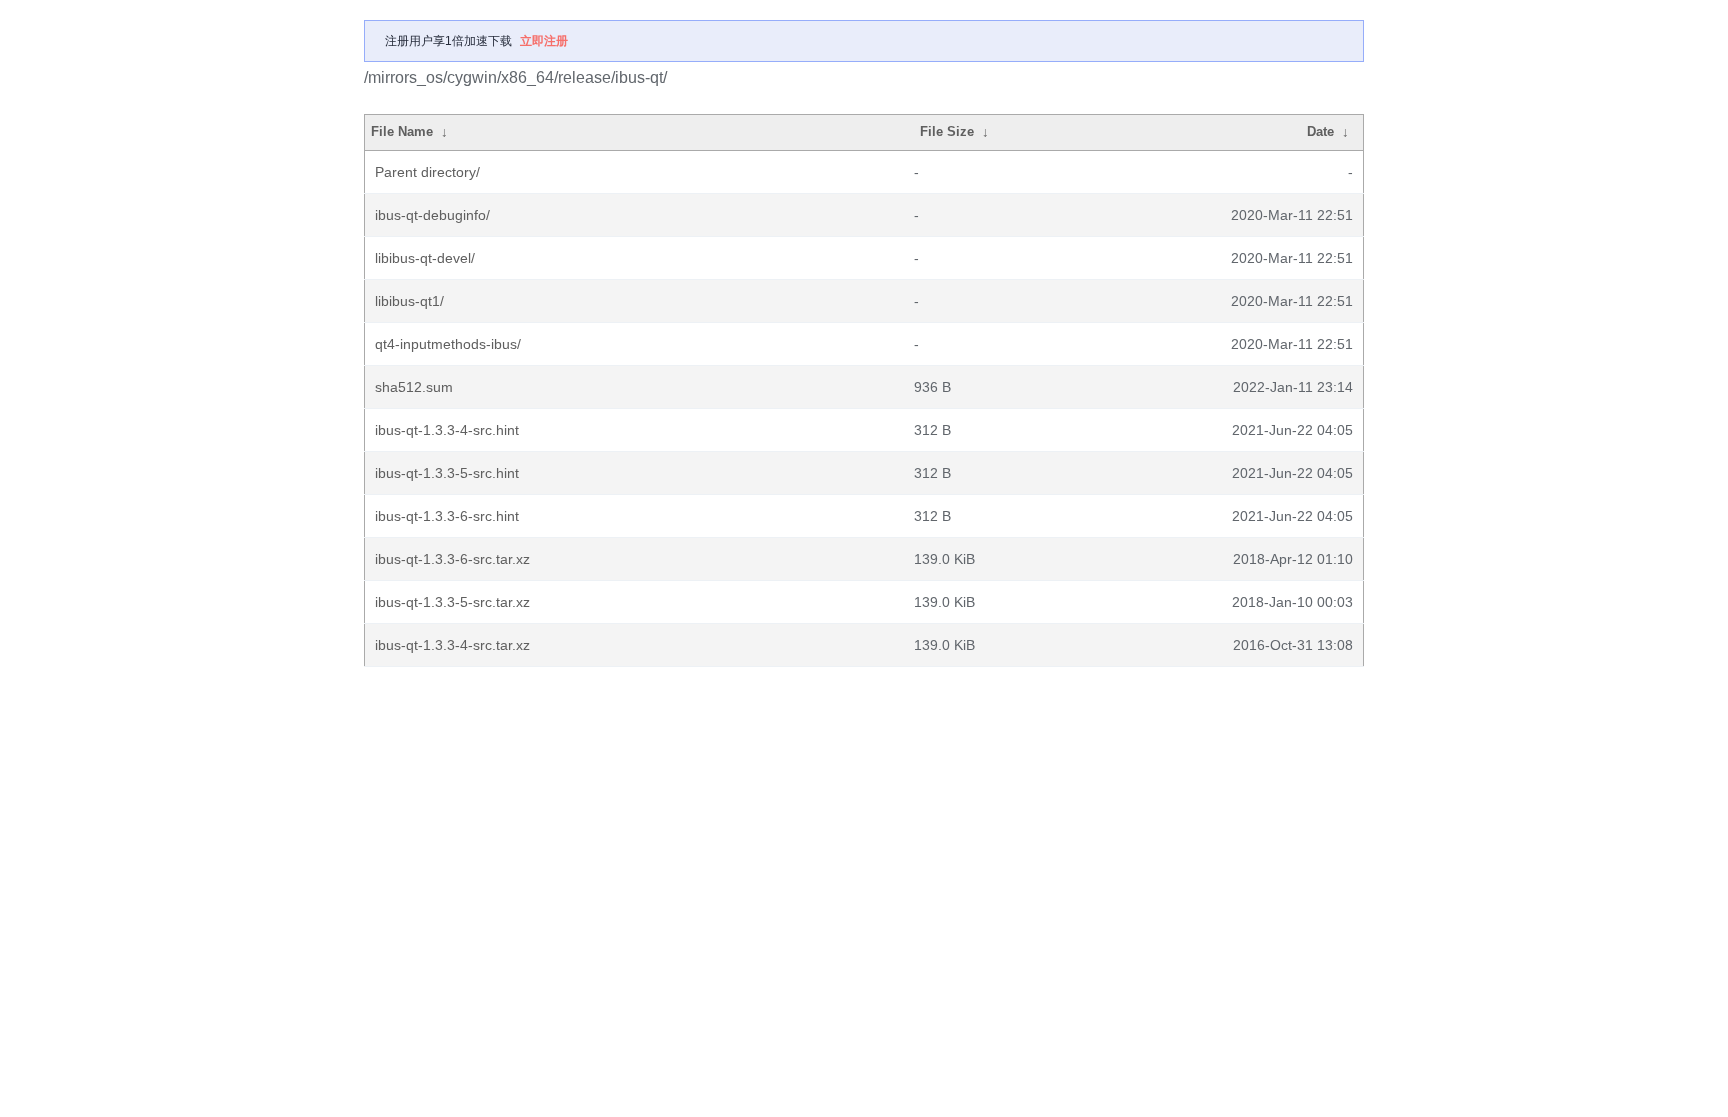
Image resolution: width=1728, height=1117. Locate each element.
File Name (402, 131)
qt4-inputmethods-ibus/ (448, 344)
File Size (947, 131)
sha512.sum (414, 387)
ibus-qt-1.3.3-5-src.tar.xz (452, 602)
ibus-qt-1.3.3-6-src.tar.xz (452, 559)
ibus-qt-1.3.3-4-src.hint (447, 430)
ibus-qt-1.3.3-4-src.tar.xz (452, 645)
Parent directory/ (427, 172)
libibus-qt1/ (409, 301)
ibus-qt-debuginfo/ (432, 215)
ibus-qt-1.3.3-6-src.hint (447, 516)
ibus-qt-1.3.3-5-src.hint (447, 473)
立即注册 (544, 41)
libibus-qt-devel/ (425, 258)
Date (1320, 131)
